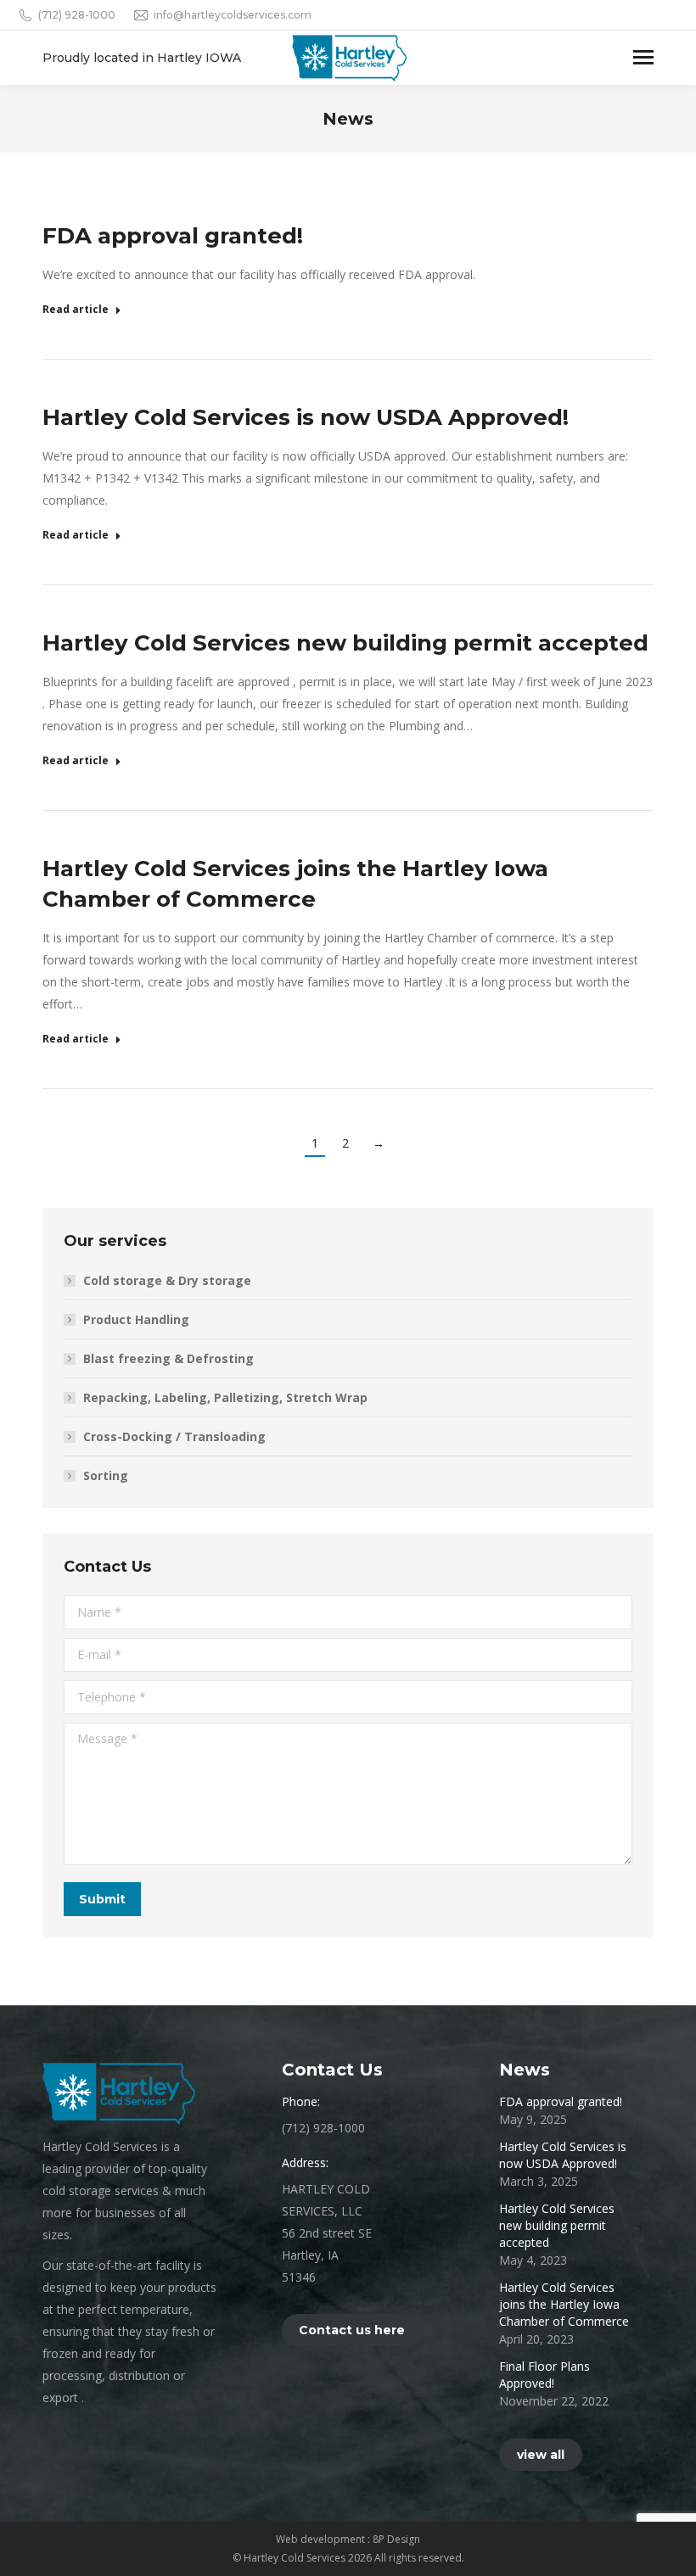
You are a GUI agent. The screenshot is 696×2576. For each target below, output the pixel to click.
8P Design (396, 2539)
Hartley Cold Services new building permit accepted (345, 643)
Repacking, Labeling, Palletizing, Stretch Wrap (225, 1397)
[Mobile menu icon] (643, 57)
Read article (76, 310)
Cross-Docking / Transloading (174, 1436)
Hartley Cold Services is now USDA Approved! (306, 417)
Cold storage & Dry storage (167, 1280)
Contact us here (352, 2330)
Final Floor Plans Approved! (544, 2375)
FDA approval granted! (173, 236)
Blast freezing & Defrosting (168, 1358)
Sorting (106, 1475)
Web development (322, 2539)
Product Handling (136, 1319)
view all (541, 2455)
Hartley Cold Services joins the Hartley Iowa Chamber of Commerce (564, 2304)
